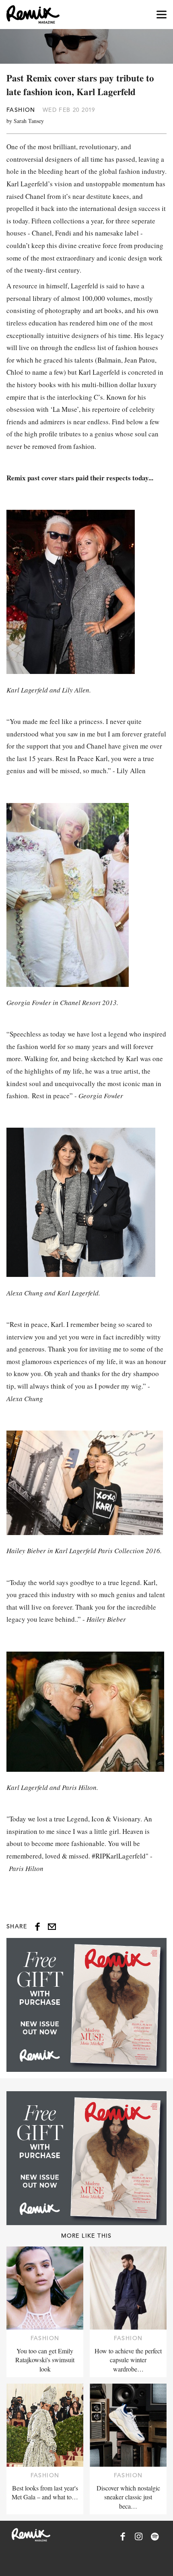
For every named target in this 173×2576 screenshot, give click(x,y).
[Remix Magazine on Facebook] (123, 2536)
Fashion (21, 110)
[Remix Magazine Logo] (33, 15)
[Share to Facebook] (37, 1927)
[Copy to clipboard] (52, 1927)
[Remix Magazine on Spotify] (155, 2536)
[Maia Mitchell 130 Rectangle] (86, 2005)
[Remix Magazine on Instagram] (139, 2536)
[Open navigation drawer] (162, 15)
